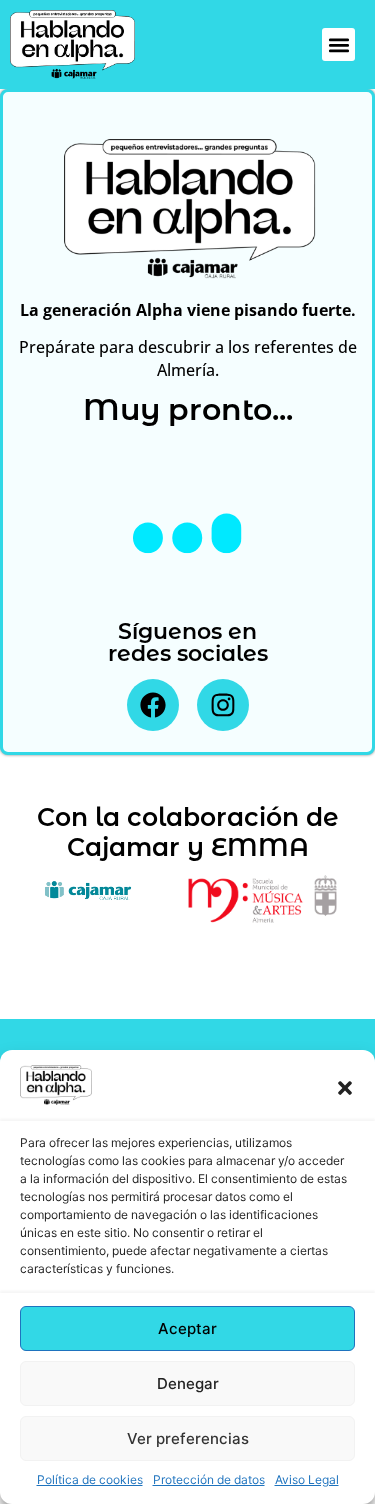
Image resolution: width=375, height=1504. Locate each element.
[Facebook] (153, 705)
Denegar (188, 1383)
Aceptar (187, 1328)
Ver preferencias (188, 1438)
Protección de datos (209, 1479)
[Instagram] (223, 705)
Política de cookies (90, 1479)
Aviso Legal (307, 1479)
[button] (345, 1088)
